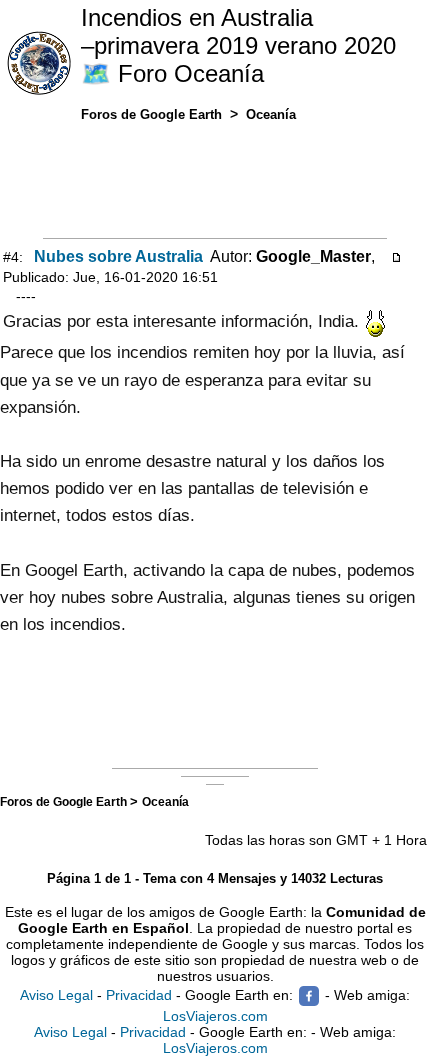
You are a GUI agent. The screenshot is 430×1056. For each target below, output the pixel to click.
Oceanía (165, 801)
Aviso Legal (56, 995)
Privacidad (139, 995)
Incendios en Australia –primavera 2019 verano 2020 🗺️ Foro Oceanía (238, 45)
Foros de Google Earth (65, 801)
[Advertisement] (215, 176)
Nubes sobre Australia (118, 256)
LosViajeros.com (215, 1016)
